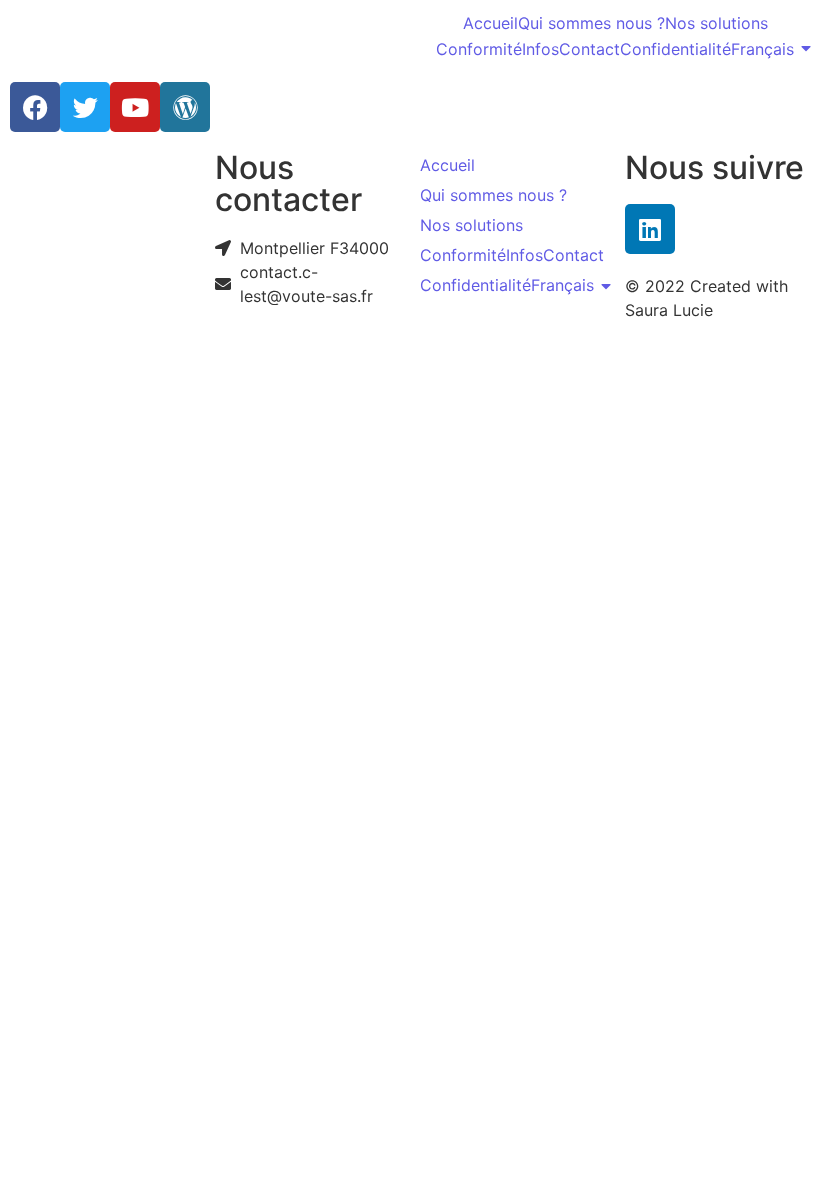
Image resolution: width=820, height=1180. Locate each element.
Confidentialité (675, 49)
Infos (540, 49)
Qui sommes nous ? (591, 23)
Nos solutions (716, 23)
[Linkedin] (650, 229)
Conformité (479, 49)
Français (762, 49)
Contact (589, 49)
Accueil (490, 23)
